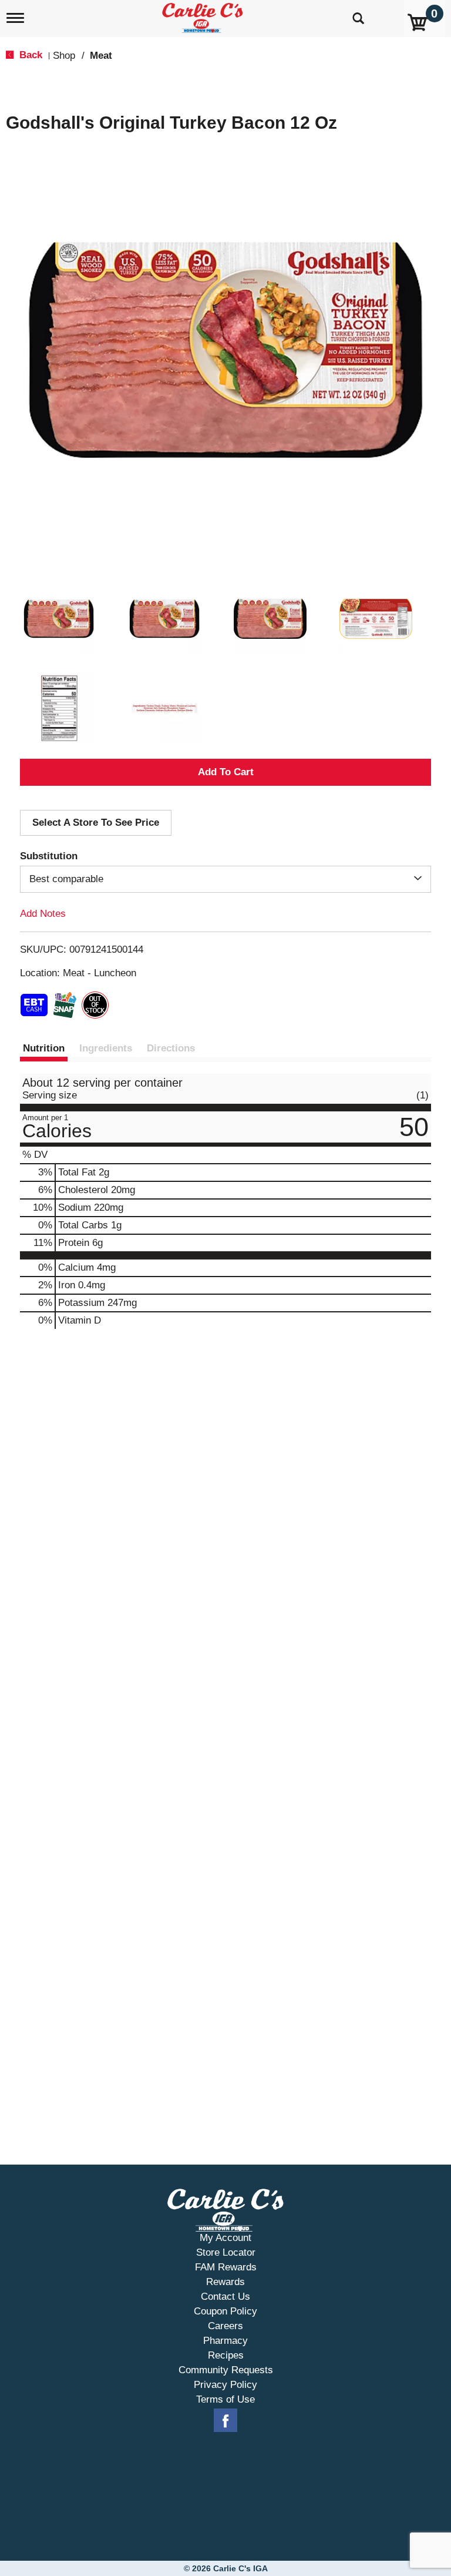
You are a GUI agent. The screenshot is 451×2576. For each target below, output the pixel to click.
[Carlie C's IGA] (204, 16)
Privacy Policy (225, 2385)
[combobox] (225, 879)
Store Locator (226, 2252)
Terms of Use (225, 2399)
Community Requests (226, 2370)
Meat (101, 56)
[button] (59, 619)
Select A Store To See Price (96, 823)
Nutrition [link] (44, 1048)
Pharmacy (225, 2341)
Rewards (225, 2282)
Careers (225, 2326)
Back (29, 55)
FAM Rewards (226, 2267)
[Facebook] (225, 2421)
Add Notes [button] (43, 914)
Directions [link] (171, 1048)
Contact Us (225, 2297)
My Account (225, 2238)
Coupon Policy (225, 2311)
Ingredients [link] (106, 1048)
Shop (64, 56)
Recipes (226, 2355)
